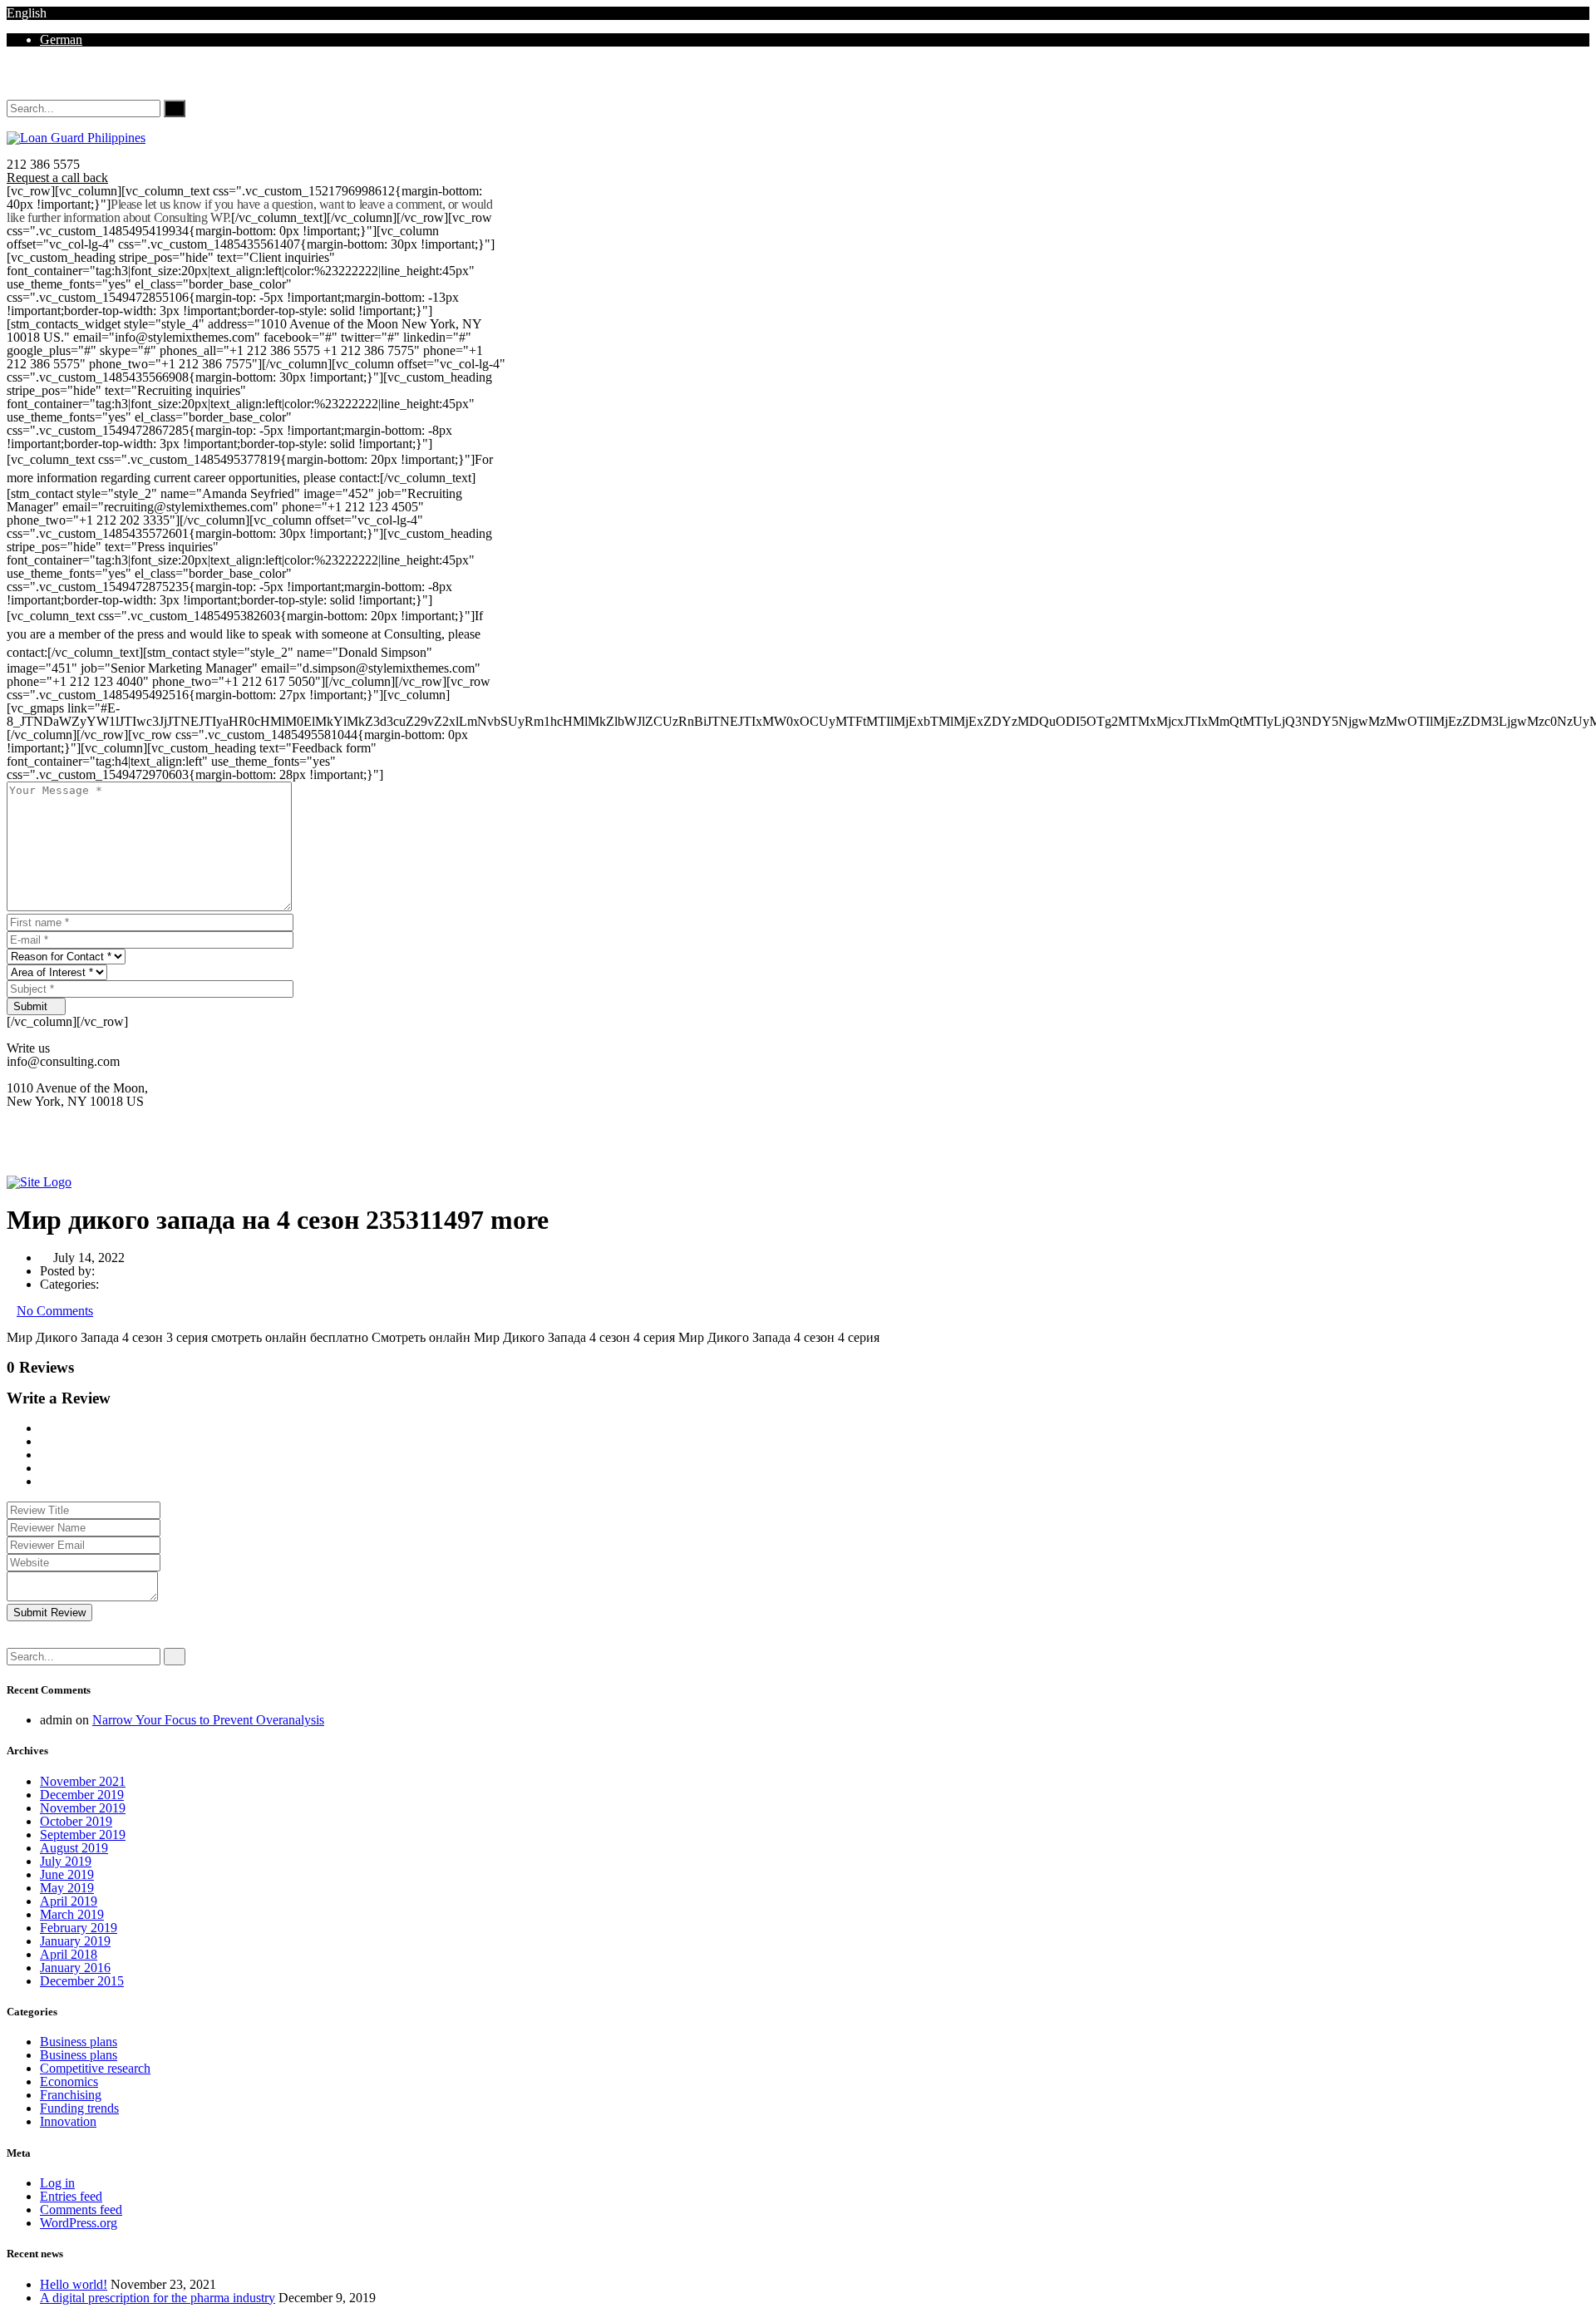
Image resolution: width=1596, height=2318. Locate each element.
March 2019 (72, 1914)
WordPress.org (79, 2223)
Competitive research (95, 2068)
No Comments (55, 1311)
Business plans (79, 2042)
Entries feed (71, 2196)
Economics (69, 2081)
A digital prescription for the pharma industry (158, 2298)
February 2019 (79, 1928)
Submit (32, 1006)
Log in (57, 2183)
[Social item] (13, 79)
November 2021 (83, 1781)
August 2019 (74, 1848)
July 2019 (66, 1861)
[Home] (39, 1182)
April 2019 (69, 1901)
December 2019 (82, 1795)
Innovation (68, 2121)
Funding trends (79, 2108)
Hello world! (74, 2284)
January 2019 (75, 1941)
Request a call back (57, 178)
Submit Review (49, 1613)
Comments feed (81, 2209)
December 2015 (82, 1981)
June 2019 (67, 1874)
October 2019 (76, 1821)
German (61, 39)
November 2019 (83, 1808)
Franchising (71, 2095)
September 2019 (83, 1835)
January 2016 (75, 1968)
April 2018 (69, 1954)
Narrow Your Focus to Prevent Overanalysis (208, 1720)
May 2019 (67, 1888)
